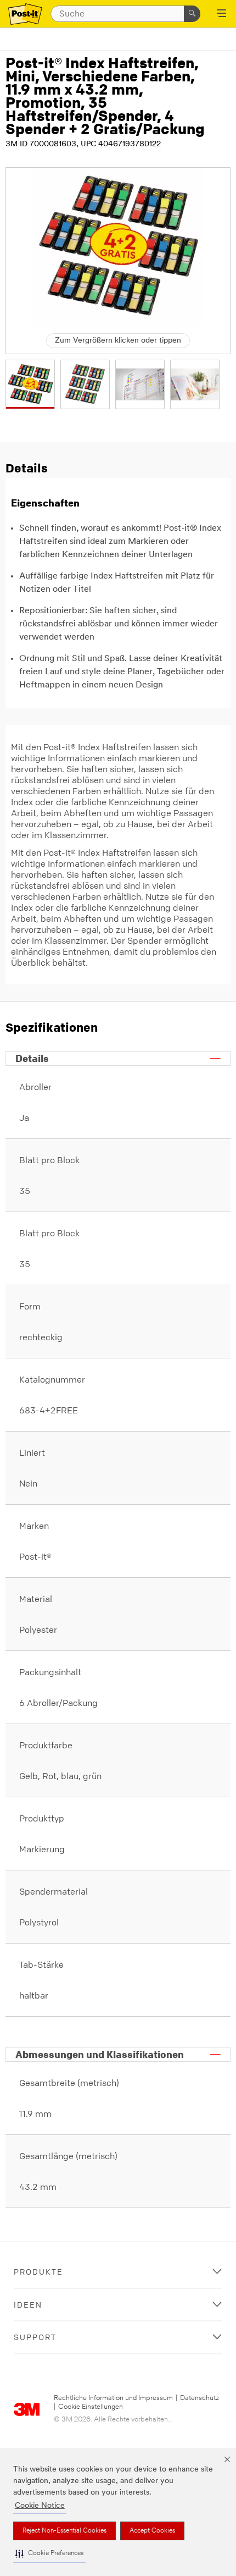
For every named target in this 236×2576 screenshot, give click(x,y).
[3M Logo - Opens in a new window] (25, 14)
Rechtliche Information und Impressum (113, 2398)
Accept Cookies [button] (152, 2531)
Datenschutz (200, 2398)
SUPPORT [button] (35, 2337)
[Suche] (192, 14)
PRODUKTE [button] (38, 2272)
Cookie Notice (40, 2506)
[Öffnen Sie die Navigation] (221, 14)
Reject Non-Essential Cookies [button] (64, 2531)
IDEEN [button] (28, 2305)
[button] (49, 2554)
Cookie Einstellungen (91, 2407)
